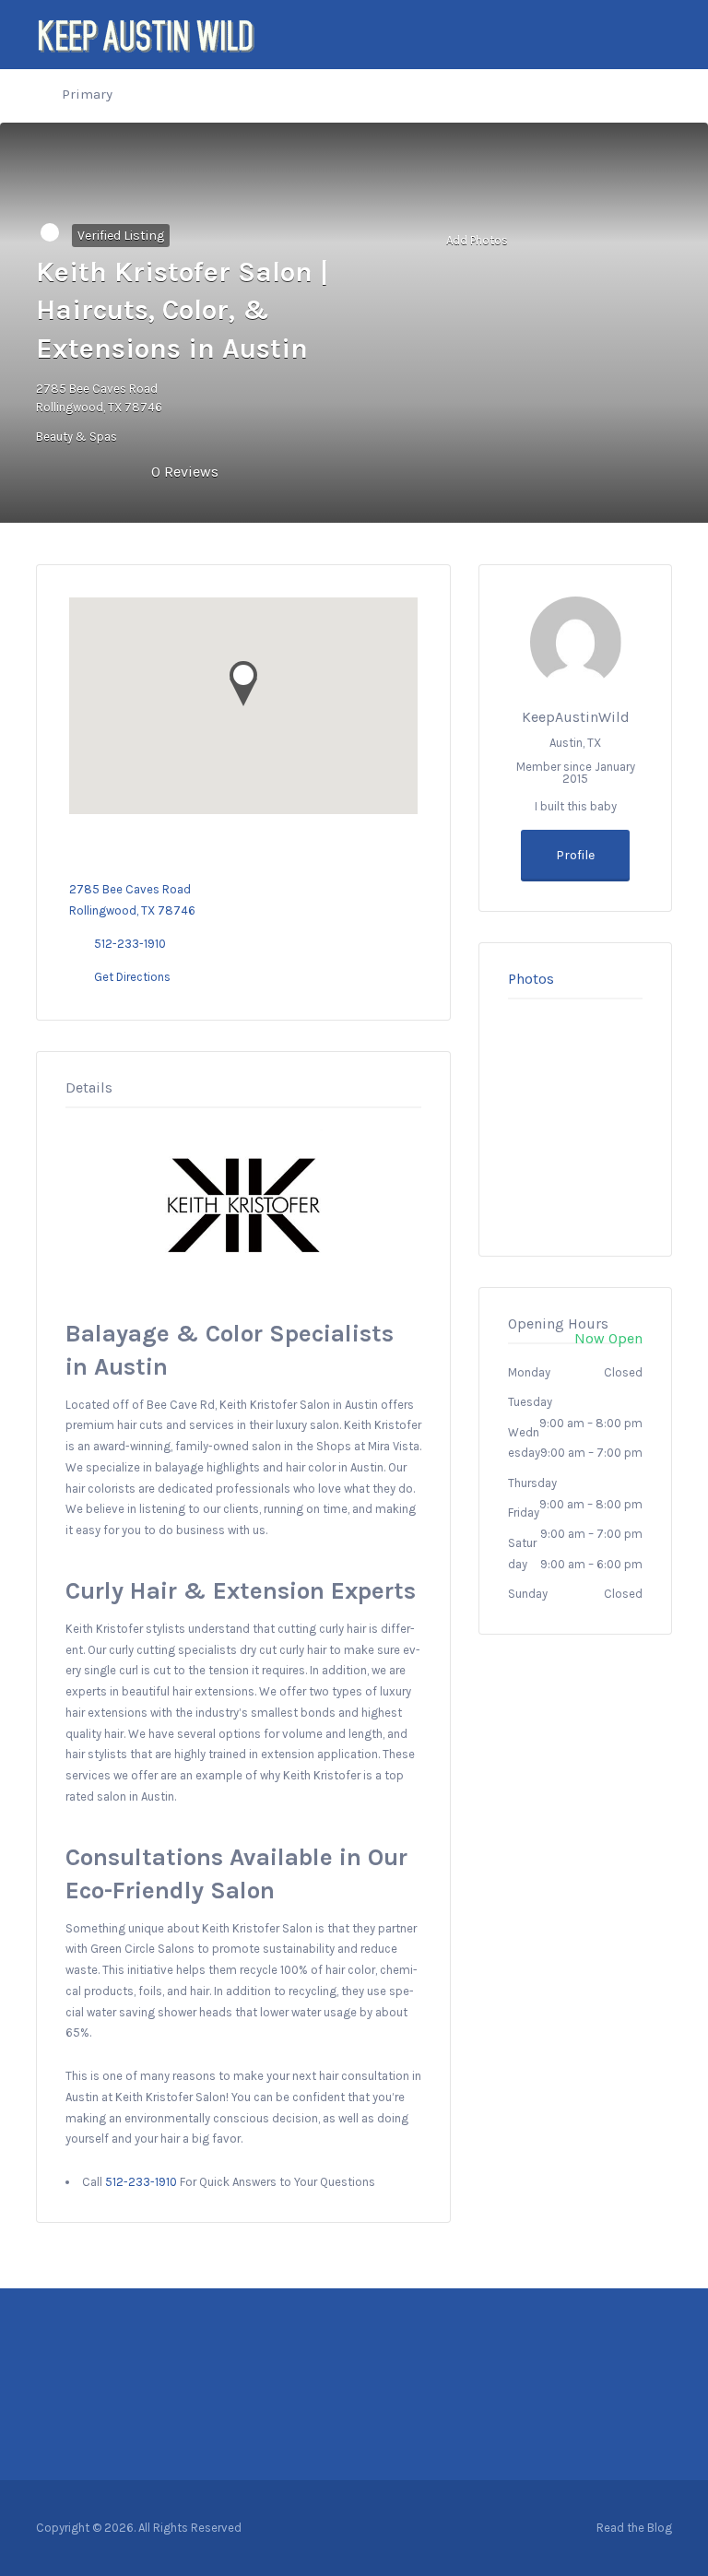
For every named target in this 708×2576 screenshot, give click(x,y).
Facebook (576, 2527)
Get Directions (132, 977)
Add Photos (476, 239)
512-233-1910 (130, 944)
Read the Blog (634, 2528)
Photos (531, 979)
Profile (575, 855)
